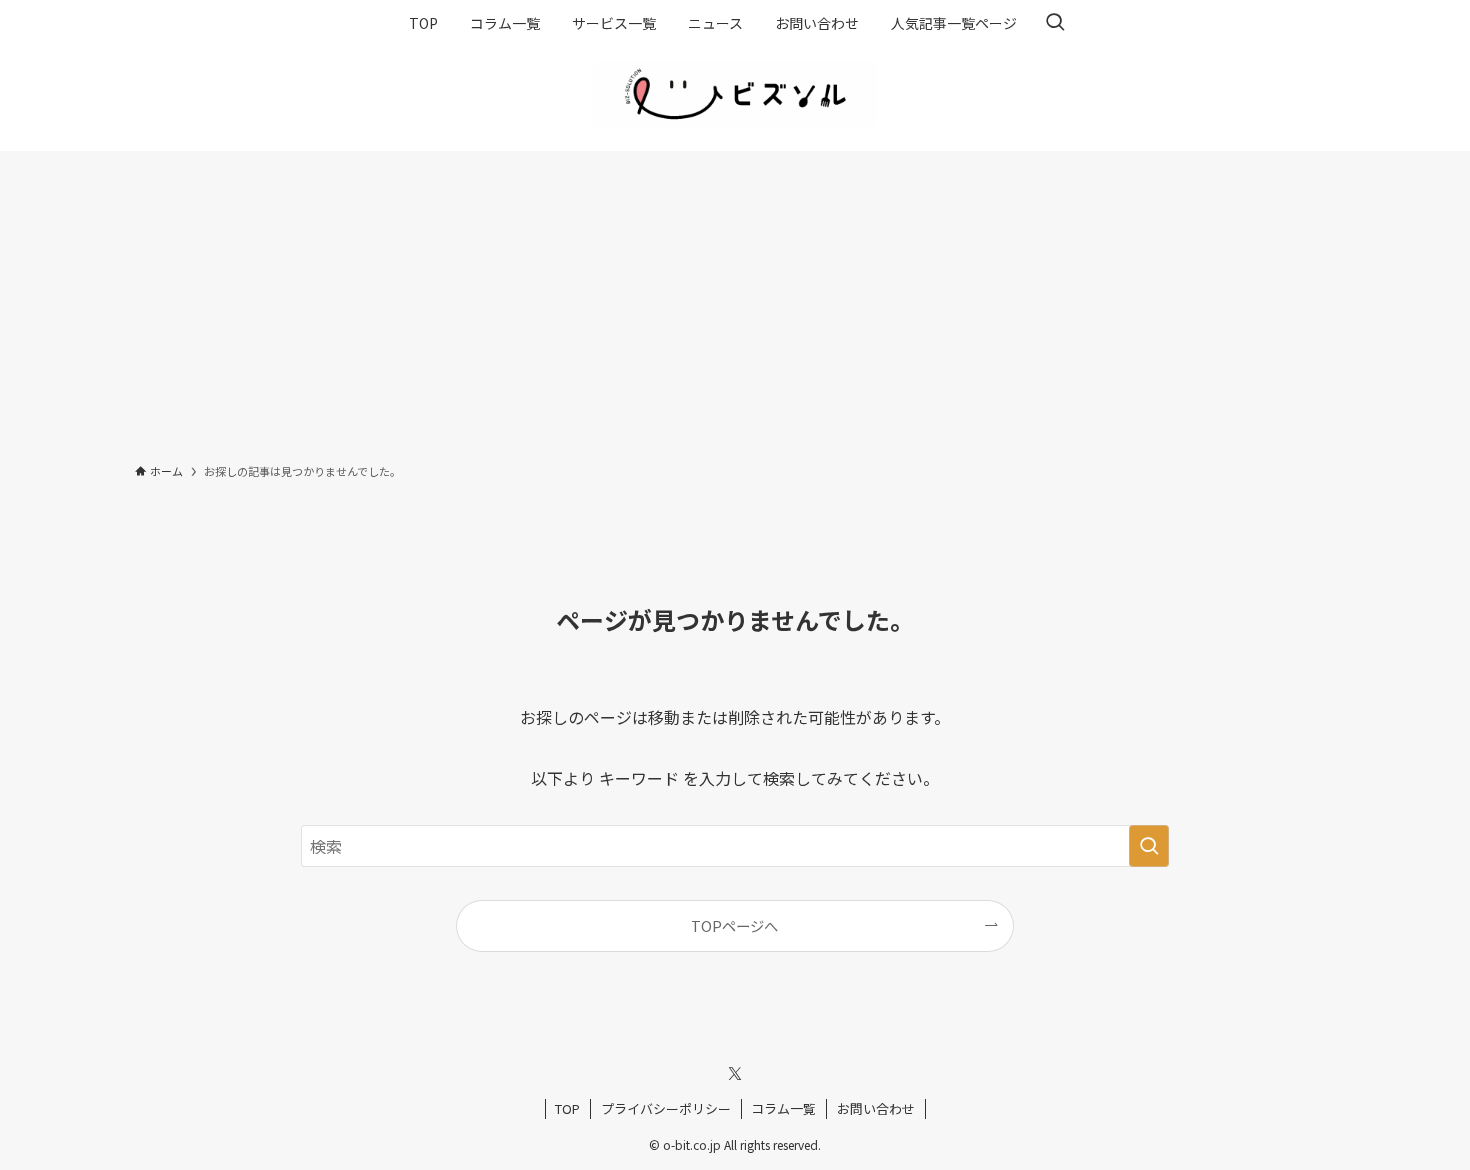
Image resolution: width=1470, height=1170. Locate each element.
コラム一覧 (783, 1108)
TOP (567, 1108)
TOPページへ (734, 925)
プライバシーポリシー (666, 1108)
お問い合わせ (876, 1108)
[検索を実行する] (1149, 846)
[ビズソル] (735, 94)
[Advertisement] (735, 301)
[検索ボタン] (1055, 23)
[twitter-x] (735, 1074)
